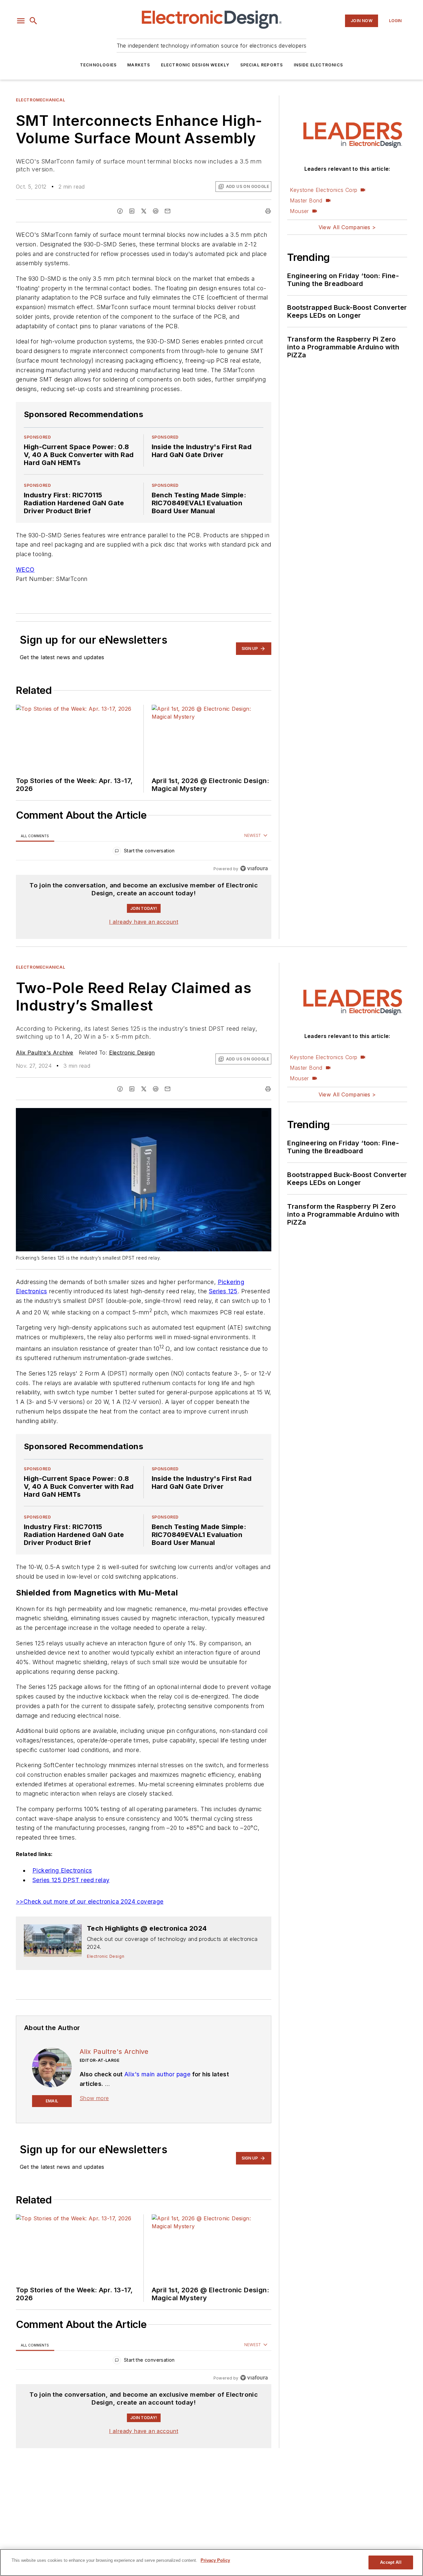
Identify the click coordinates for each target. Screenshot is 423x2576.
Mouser (299, 211)
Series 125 (223, 1291)
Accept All (391, 2562)
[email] (168, 211)
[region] (144, 852)
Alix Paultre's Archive (45, 1053)
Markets (139, 65)
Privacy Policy (215, 2560)
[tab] (35, 836)
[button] (21, 21)
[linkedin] (132, 211)
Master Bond (306, 200)
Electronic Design (132, 1053)
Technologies (98, 65)
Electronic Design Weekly (195, 65)
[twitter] (144, 211)
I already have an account (144, 922)
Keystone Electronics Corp (324, 190)
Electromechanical (40, 100)
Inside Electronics (319, 65)
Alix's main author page (157, 2074)
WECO (25, 570)
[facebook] (120, 211)
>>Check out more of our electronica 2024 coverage (90, 1901)
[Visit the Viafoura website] (254, 868)
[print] (268, 211)
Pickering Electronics (62, 1870)
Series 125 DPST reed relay (71, 1880)
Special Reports (262, 65)
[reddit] (156, 211)
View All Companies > (347, 227)
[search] (33, 21)
